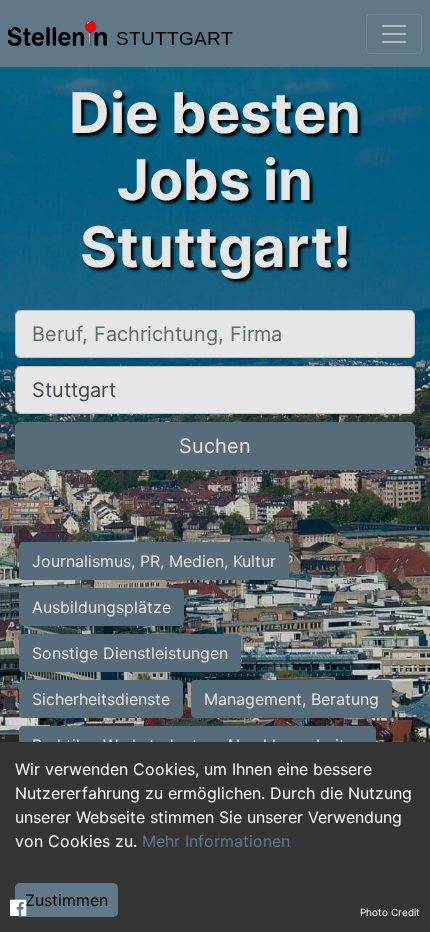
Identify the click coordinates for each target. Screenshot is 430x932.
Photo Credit (390, 912)
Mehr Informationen (216, 841)
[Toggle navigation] (394, 34)
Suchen (215, 446)
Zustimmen (66, 900)
